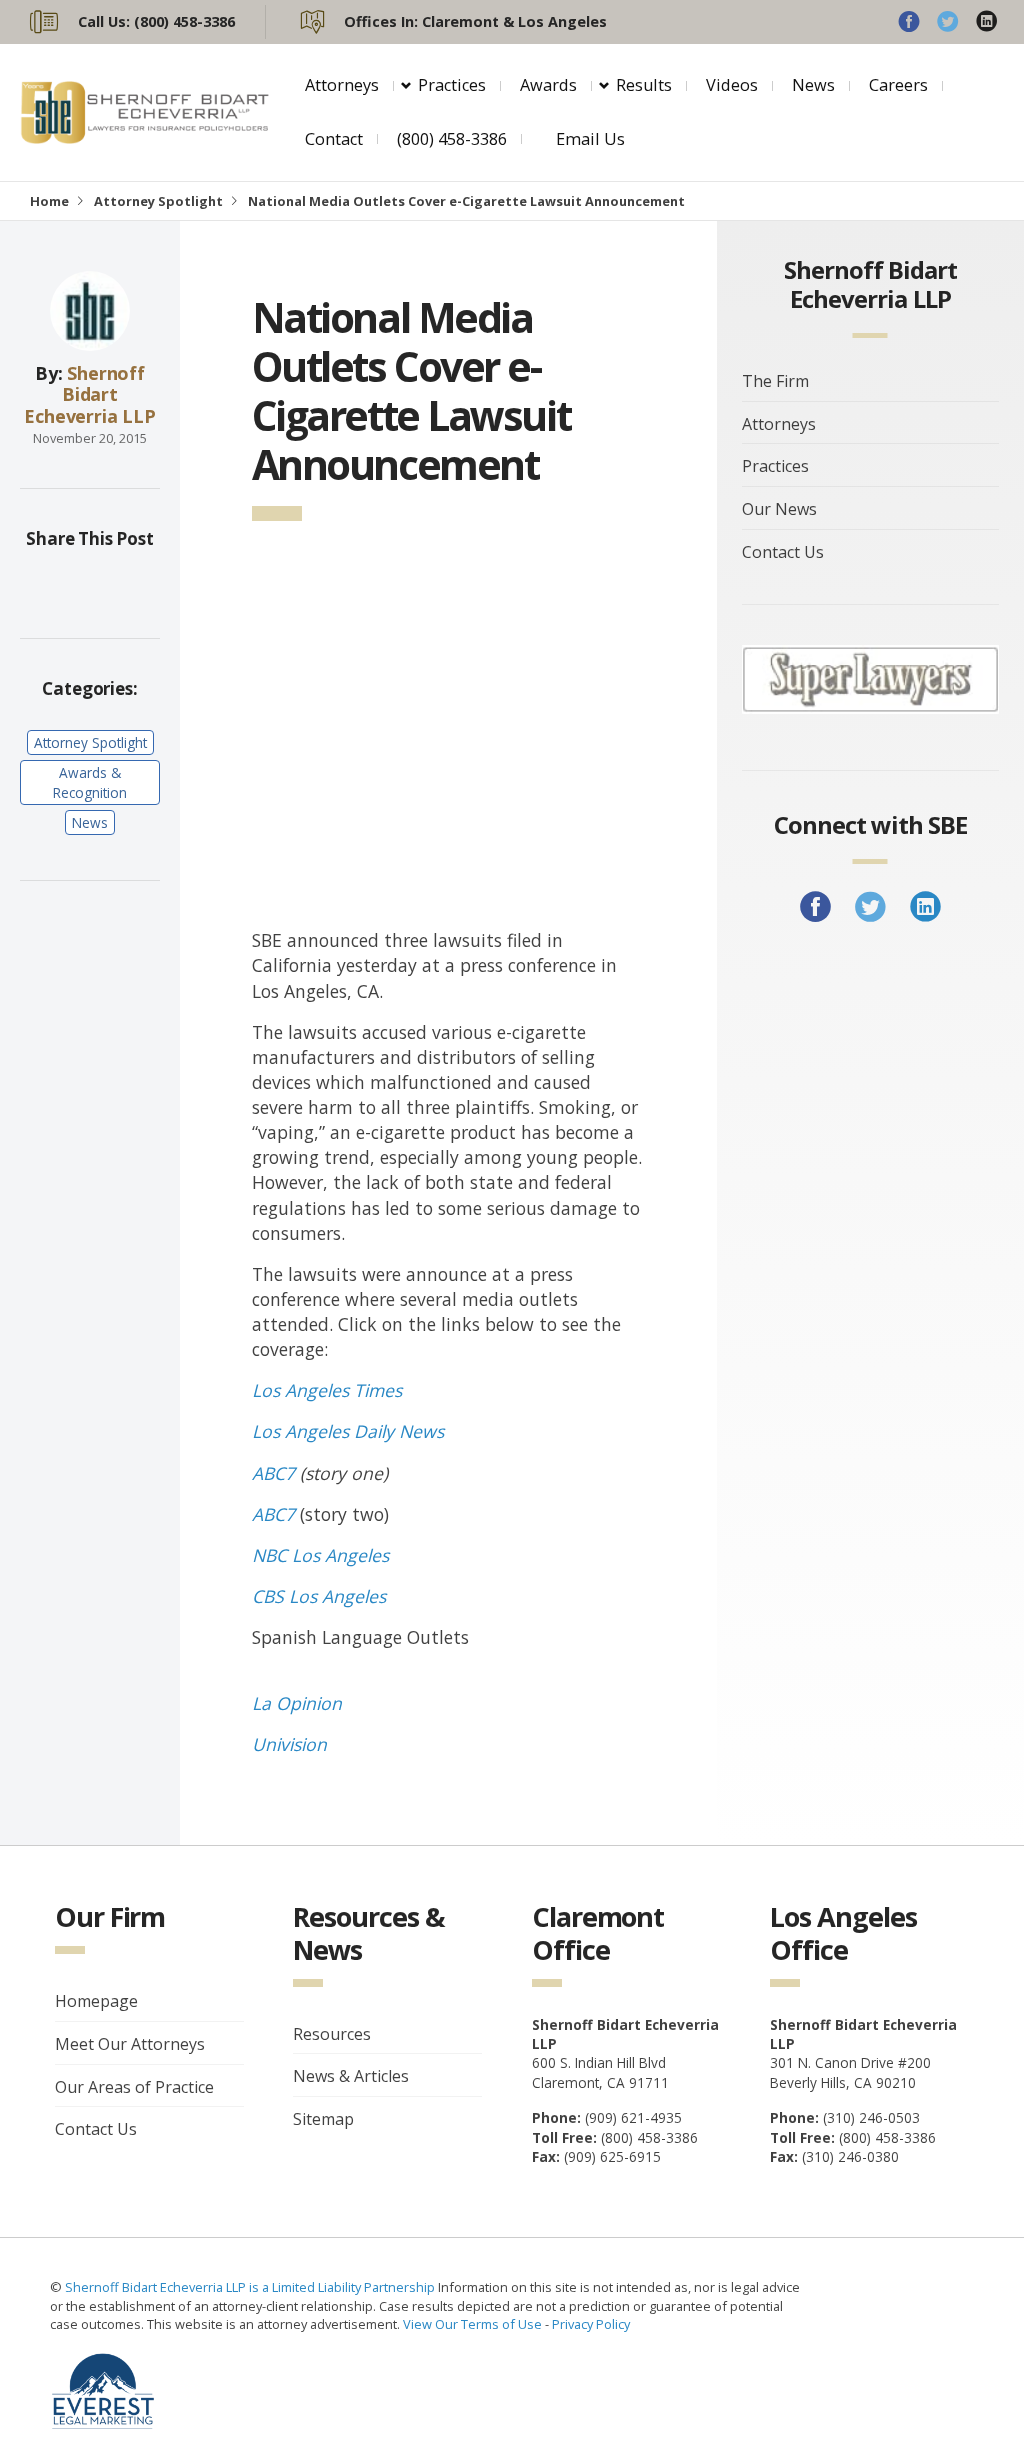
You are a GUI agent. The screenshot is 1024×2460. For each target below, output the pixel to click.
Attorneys (342, 85)
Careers (898, 85)
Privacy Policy (591, 2324)
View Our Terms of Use (472, 2324)
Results (644, 85)
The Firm (775, 381)
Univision (289, 1744)
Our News (779, 509)
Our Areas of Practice (134, 2087)
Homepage (96, 2001)
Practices (452, 85)
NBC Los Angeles (320, 1555)
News (813, 85)
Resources (332, 2034)
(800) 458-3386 (452, 139)
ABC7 (273, 1473)
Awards (548, 85)
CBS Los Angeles (319, 1596)
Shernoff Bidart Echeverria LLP (89, 394)
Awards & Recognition (90, 782)
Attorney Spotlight (158, 201)
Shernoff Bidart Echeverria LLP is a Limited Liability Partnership (251, 2287)
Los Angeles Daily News (348, 1431)
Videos (732, 85)
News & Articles (351, 2076)
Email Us (590, 139)
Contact (334, 139)
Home (49, 201)
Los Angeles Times (327, 1390)
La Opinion (297, 1703)
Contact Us (783, 552)
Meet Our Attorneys (130, 2044)
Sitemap (323, 2119)
